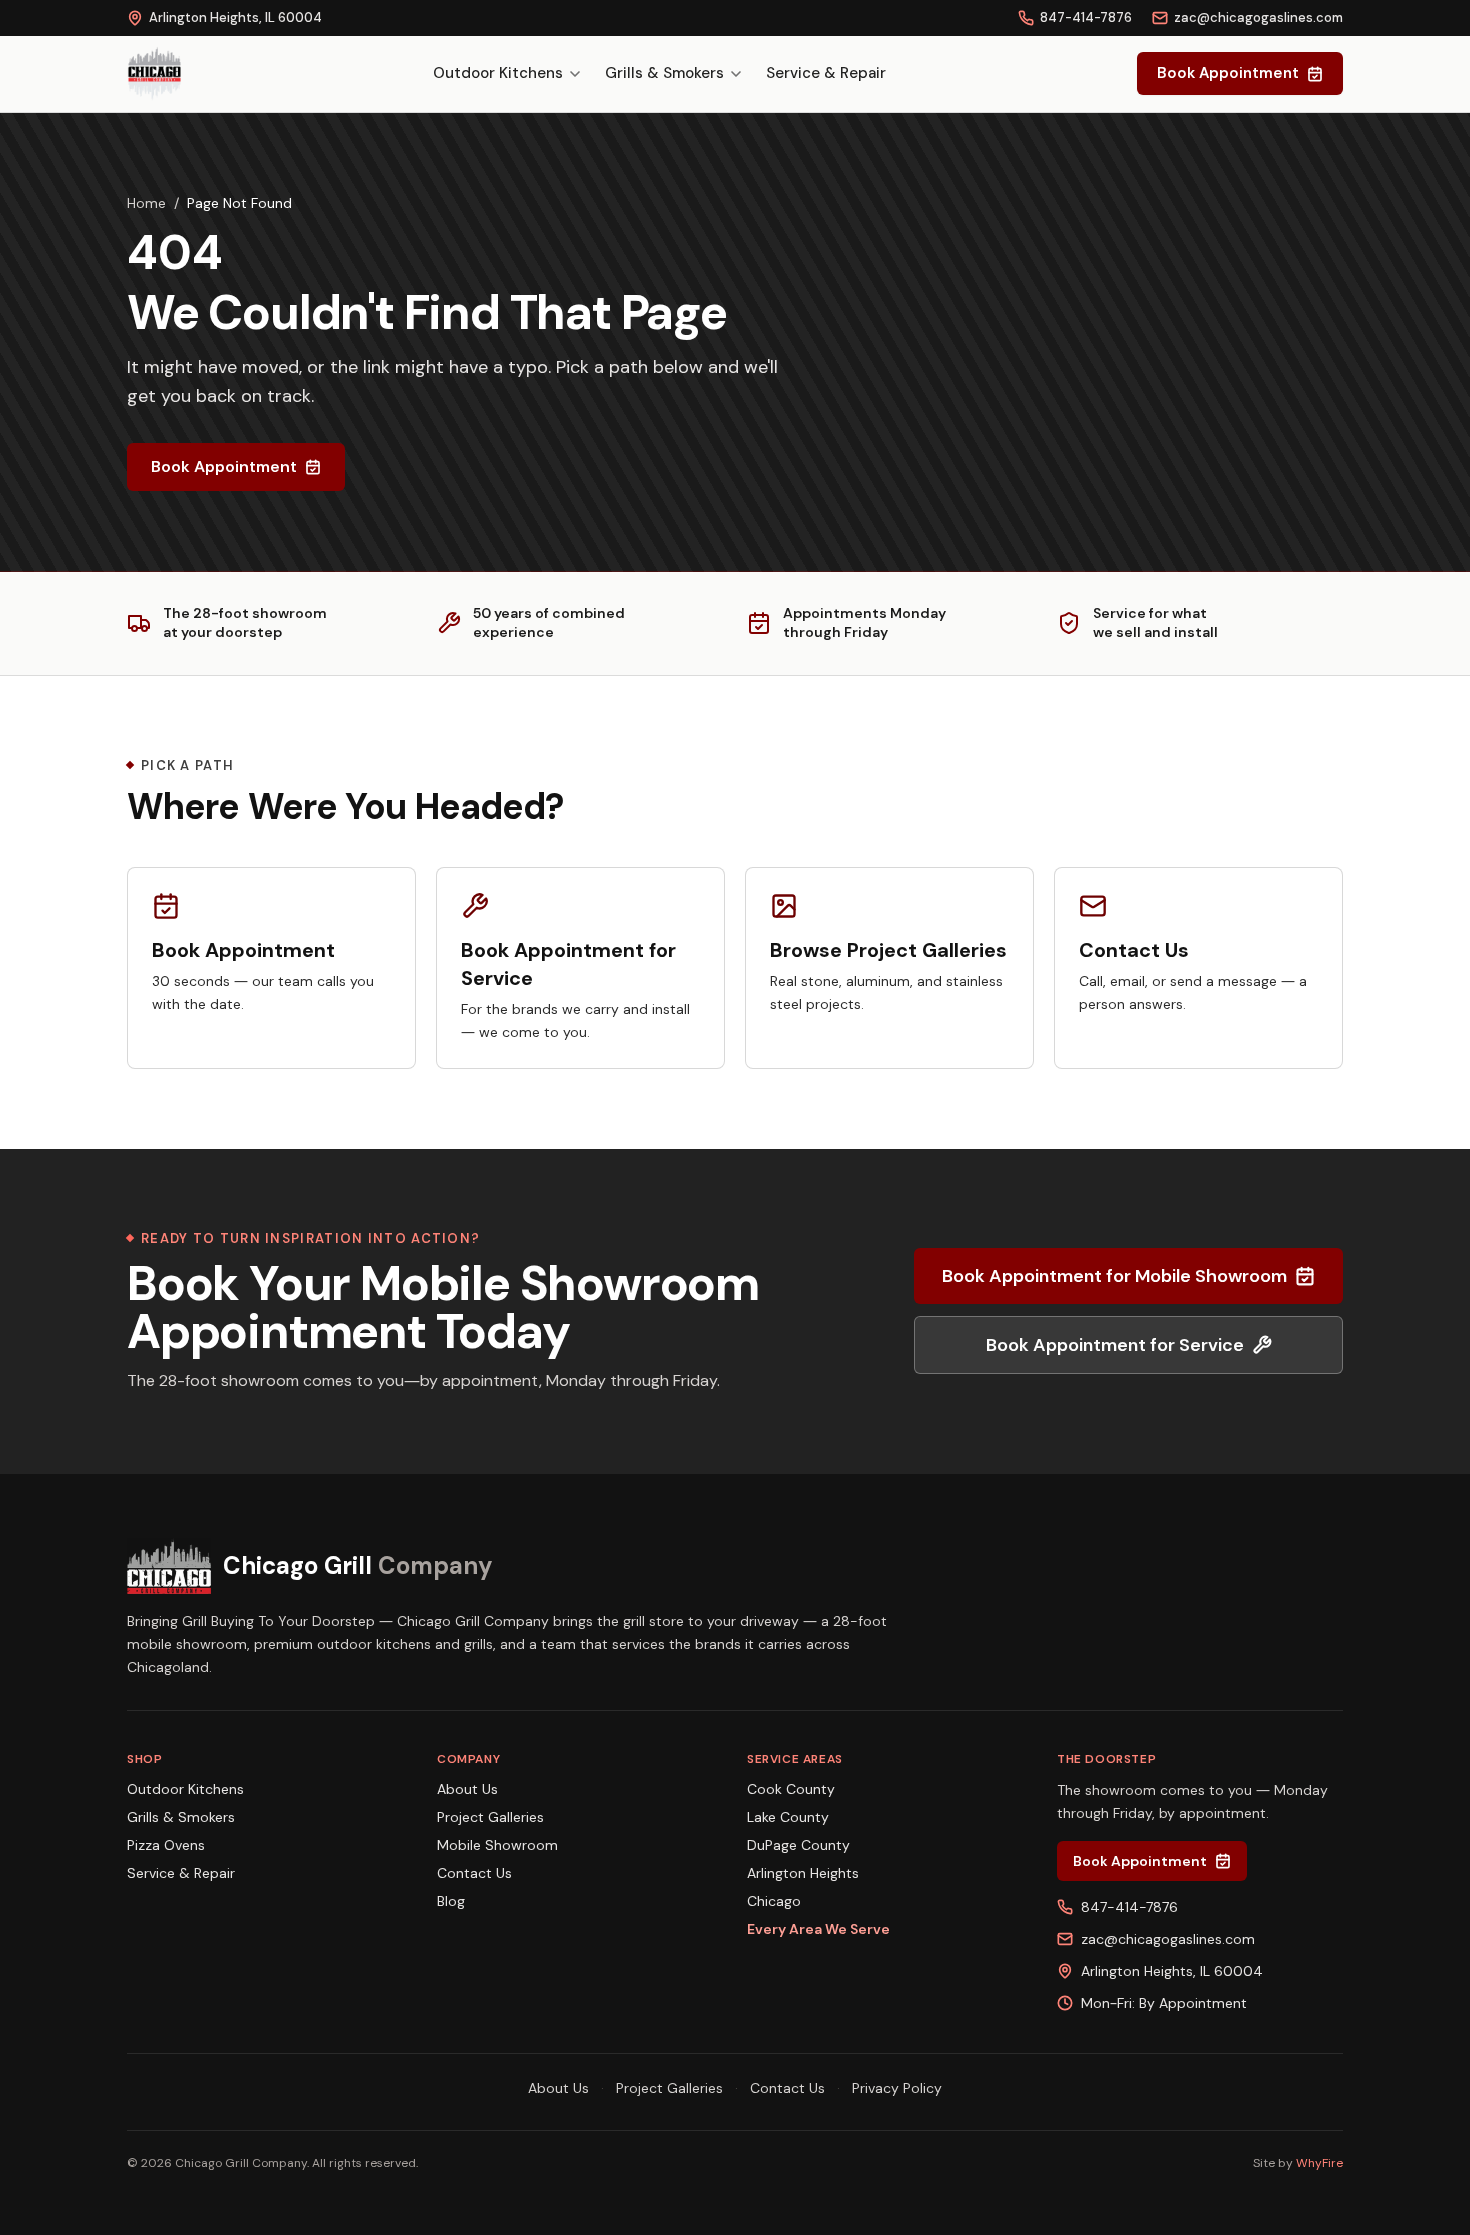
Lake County (788, 1817)
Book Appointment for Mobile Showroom (1114, 1276)
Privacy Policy (897, 2088)
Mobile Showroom (497, 1845)
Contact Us (474, 1873)
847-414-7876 (1086, 17)
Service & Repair (826, 73)
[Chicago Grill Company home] (154, 74)
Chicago (774, 1901)
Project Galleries (490, 1817)
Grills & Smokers (664, 73)
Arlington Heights (803, 1873)
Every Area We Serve (818, 1929)
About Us (467, 1789)
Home (146, 203)
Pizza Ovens (166, 1845)
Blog (451, 1901)
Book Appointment (1228, 73)
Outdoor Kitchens (498, 73)
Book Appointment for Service (1115, 1345)
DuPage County (798, 1845)
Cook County (791, 1789)
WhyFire (1319, 2163)
